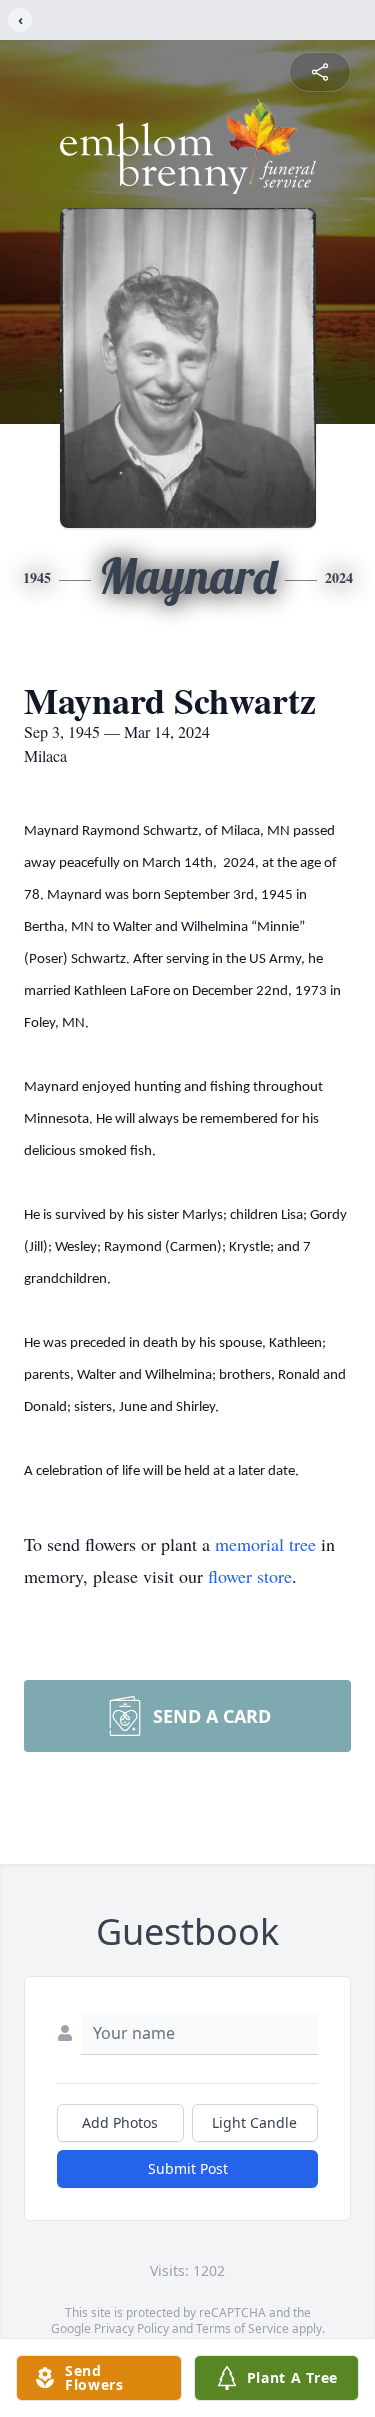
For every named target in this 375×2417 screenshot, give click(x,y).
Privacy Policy (131, 2328)
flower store (250, 1576)
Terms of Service (242, 2328)
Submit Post (188, 2168)
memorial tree (265, 1544)
